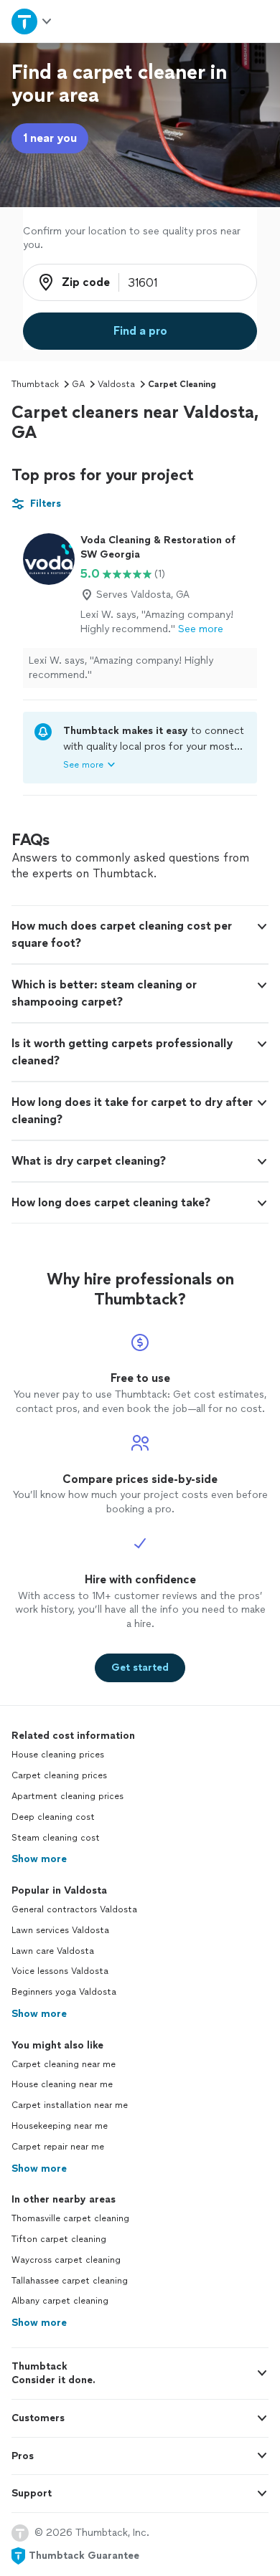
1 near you (50, 138)
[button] (140, 935)
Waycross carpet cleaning (66, 2260)
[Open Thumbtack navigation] (32, 21)
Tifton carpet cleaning (59, 2239)
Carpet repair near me (58, 2147)
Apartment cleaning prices (67, 1796)
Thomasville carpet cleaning (70, 2218)
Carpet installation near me (70, 2105)
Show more (39, 1859)
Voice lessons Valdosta (60, 1971)
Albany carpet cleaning (60, 2301)
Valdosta (116, 384)
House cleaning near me (62, 2084)
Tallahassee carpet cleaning (70, 2281)
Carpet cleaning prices (59, 1775)
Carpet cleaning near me (64, 2064)
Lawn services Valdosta (60, 1930)
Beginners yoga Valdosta (64, 1992)
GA (78, 384)
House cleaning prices (58, 1755)
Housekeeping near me (60, 2126)
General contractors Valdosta (74, 1909)
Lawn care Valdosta (53, 1951)
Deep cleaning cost (53, 1817)
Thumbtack (35, 384)
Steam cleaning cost (56, 1838)
